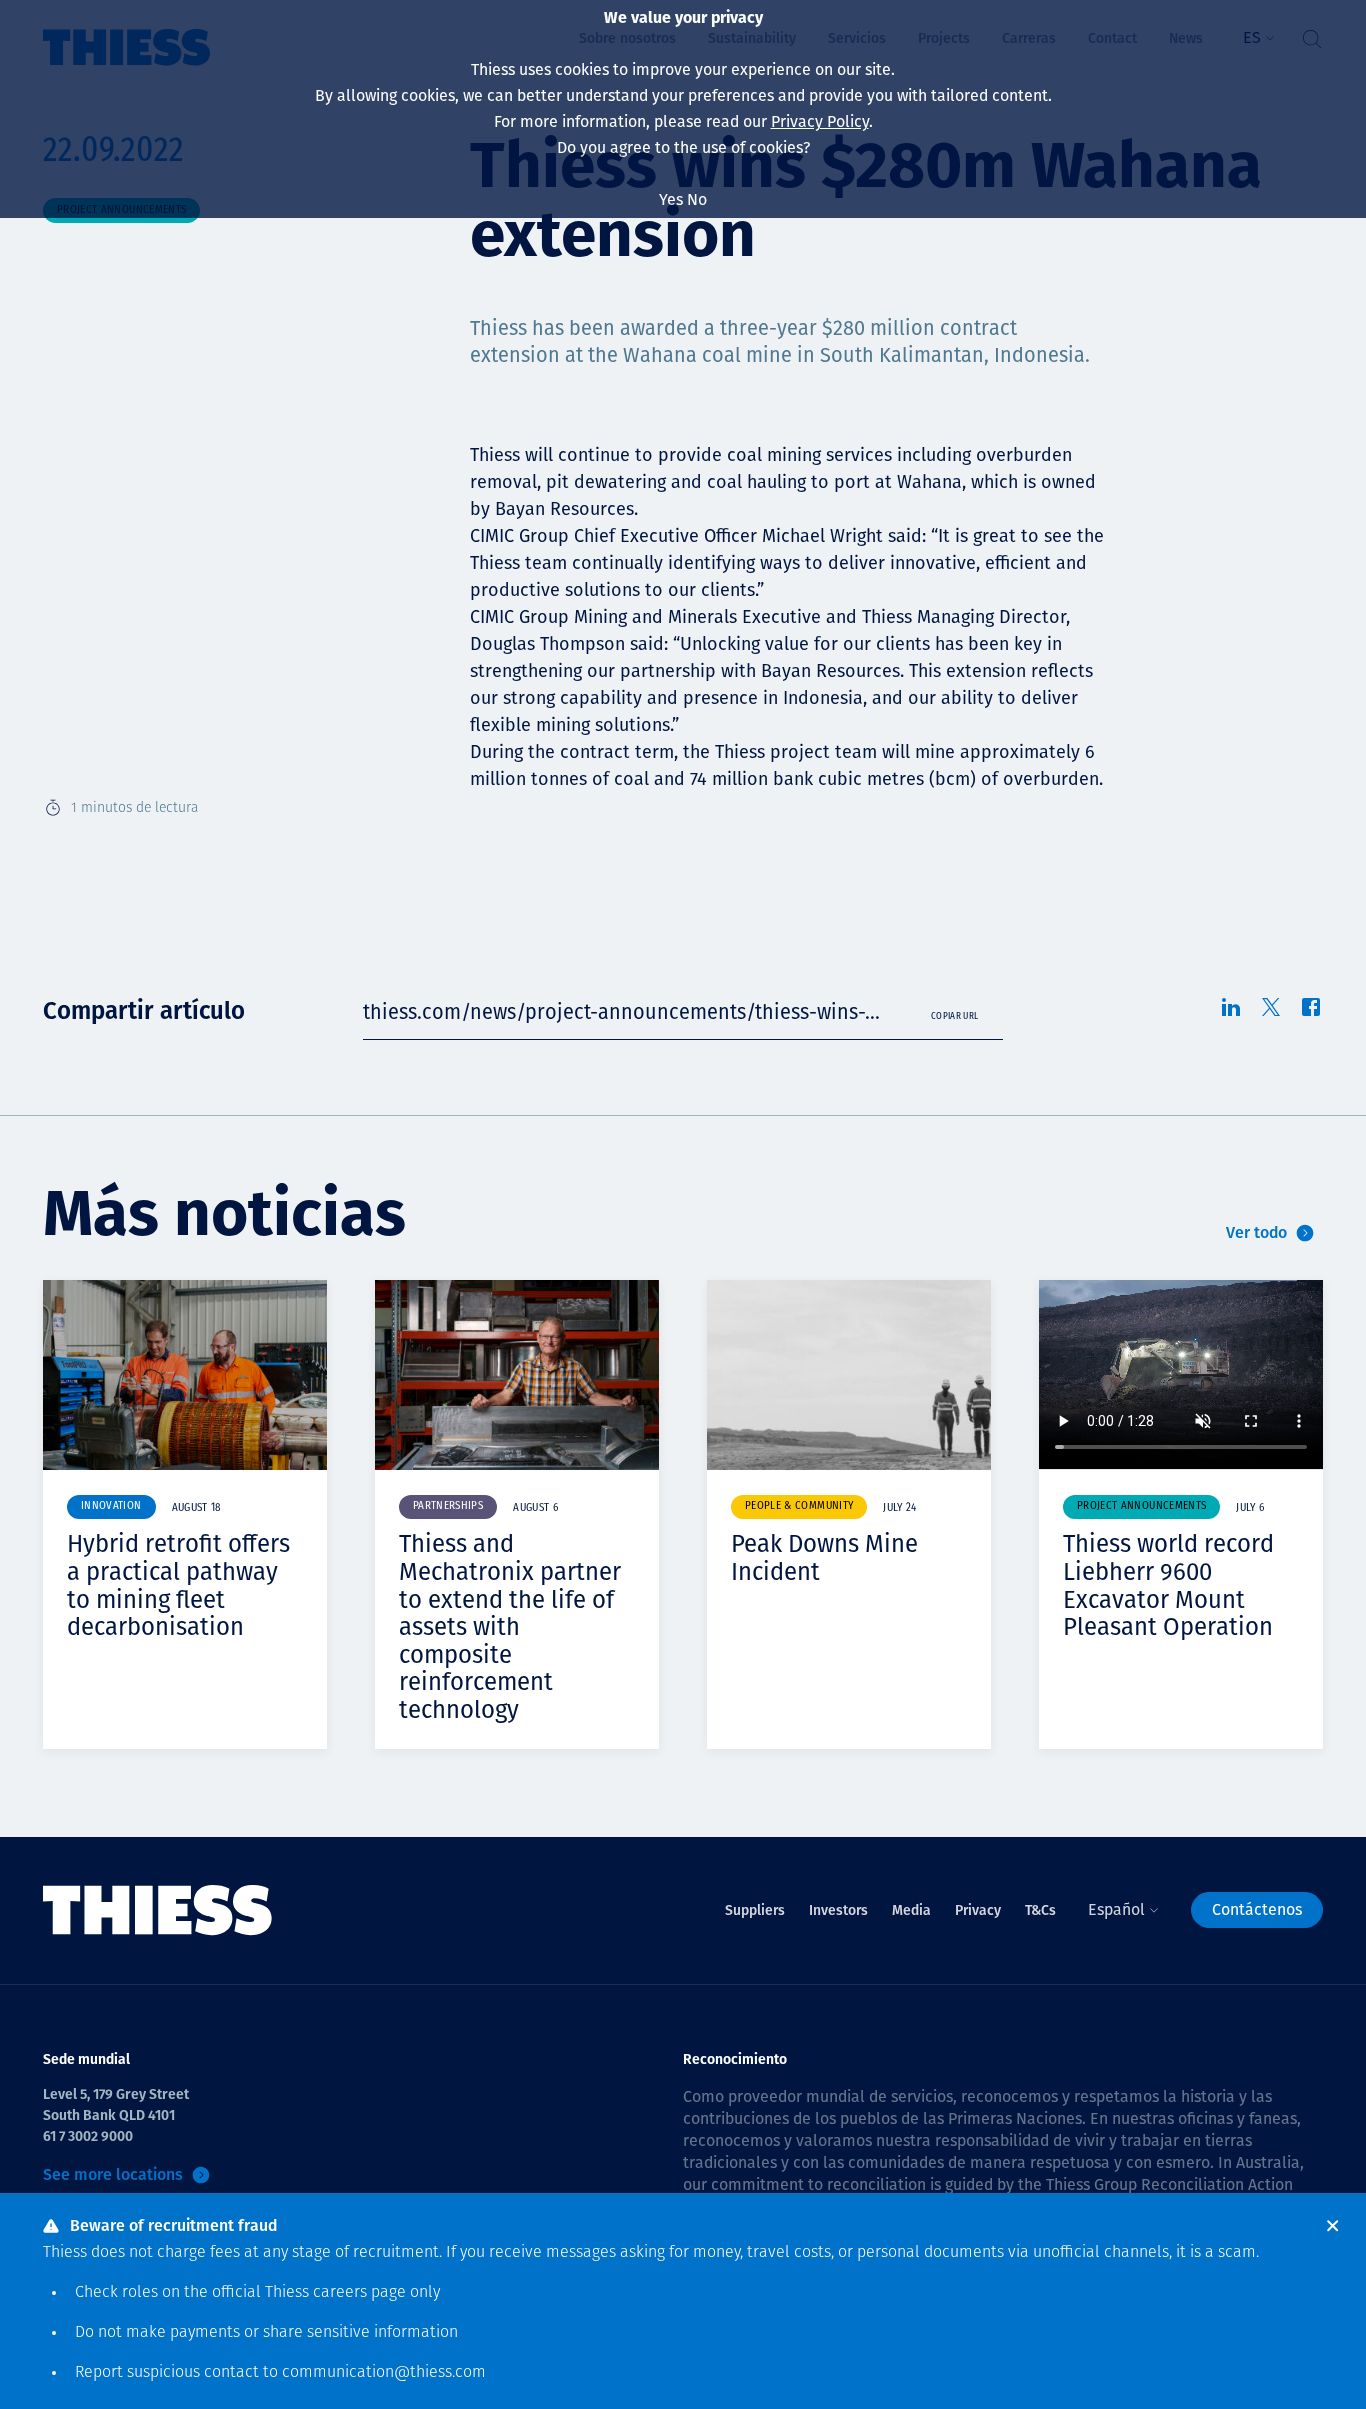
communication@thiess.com (384, 2373)
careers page (359, 2293)
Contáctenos (1257, 1909)
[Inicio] (158, 1910)
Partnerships (448, 1506)
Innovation (111, 1506)
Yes (671, 199)
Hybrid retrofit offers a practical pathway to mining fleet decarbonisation (178, 1585)
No (697, 199)
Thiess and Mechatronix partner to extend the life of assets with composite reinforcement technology (510, 1627)
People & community (799, 1506)
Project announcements (1141, 1506)
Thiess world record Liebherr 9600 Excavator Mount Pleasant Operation (1168, 1585)
